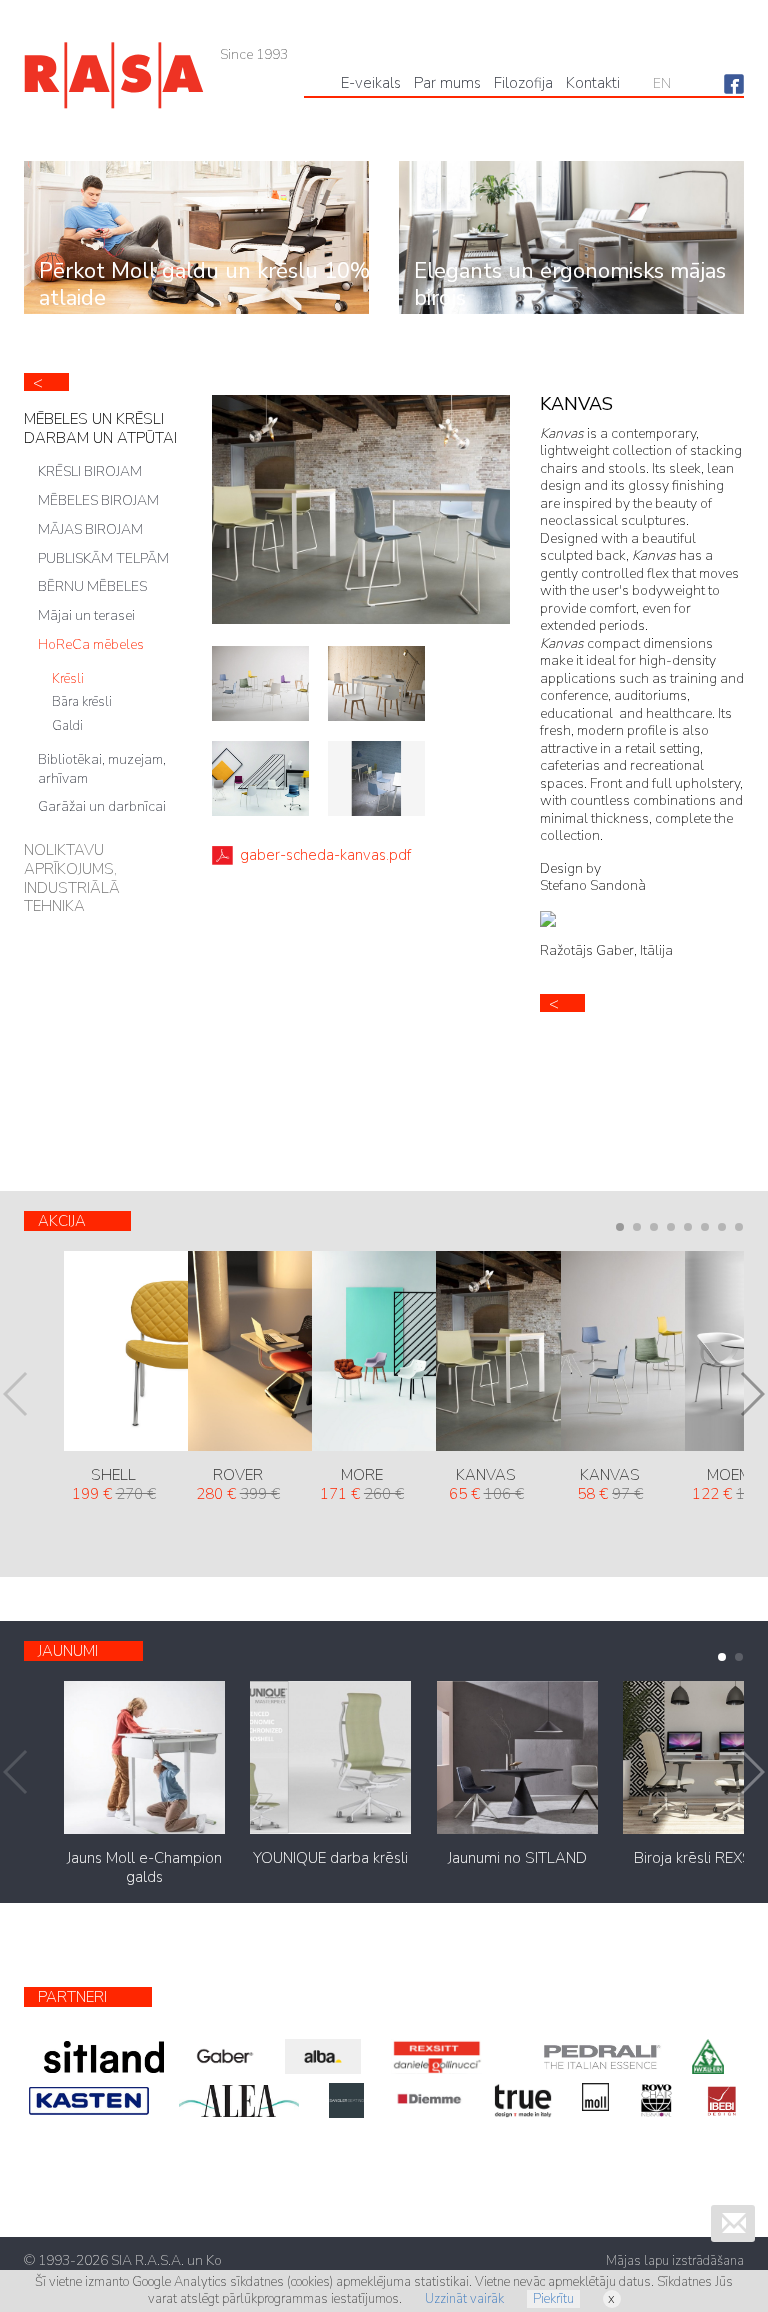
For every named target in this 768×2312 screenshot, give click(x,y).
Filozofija (523, 83)
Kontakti (593, 83)
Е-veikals (371, 83)
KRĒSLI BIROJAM (90, 471)
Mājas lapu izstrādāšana (675, 2261)
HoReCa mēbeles (91, 644)
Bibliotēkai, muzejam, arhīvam (102, 769)
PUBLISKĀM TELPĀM (103, 558)
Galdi (67, 726)
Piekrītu (553, 2299)
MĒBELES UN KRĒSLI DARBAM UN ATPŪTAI (100, 428)
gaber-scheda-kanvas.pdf (325, 855)
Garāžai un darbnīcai (102, 806)
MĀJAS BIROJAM (90, 529)
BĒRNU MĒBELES (92, 586)
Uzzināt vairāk (464, 2299)
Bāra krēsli (82, 702)
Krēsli (68, 679)
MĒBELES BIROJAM (98, 500)
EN (662, 83)
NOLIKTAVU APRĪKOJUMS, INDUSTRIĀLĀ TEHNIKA (72, 878)
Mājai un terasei (86, 615)
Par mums (447, 83)
